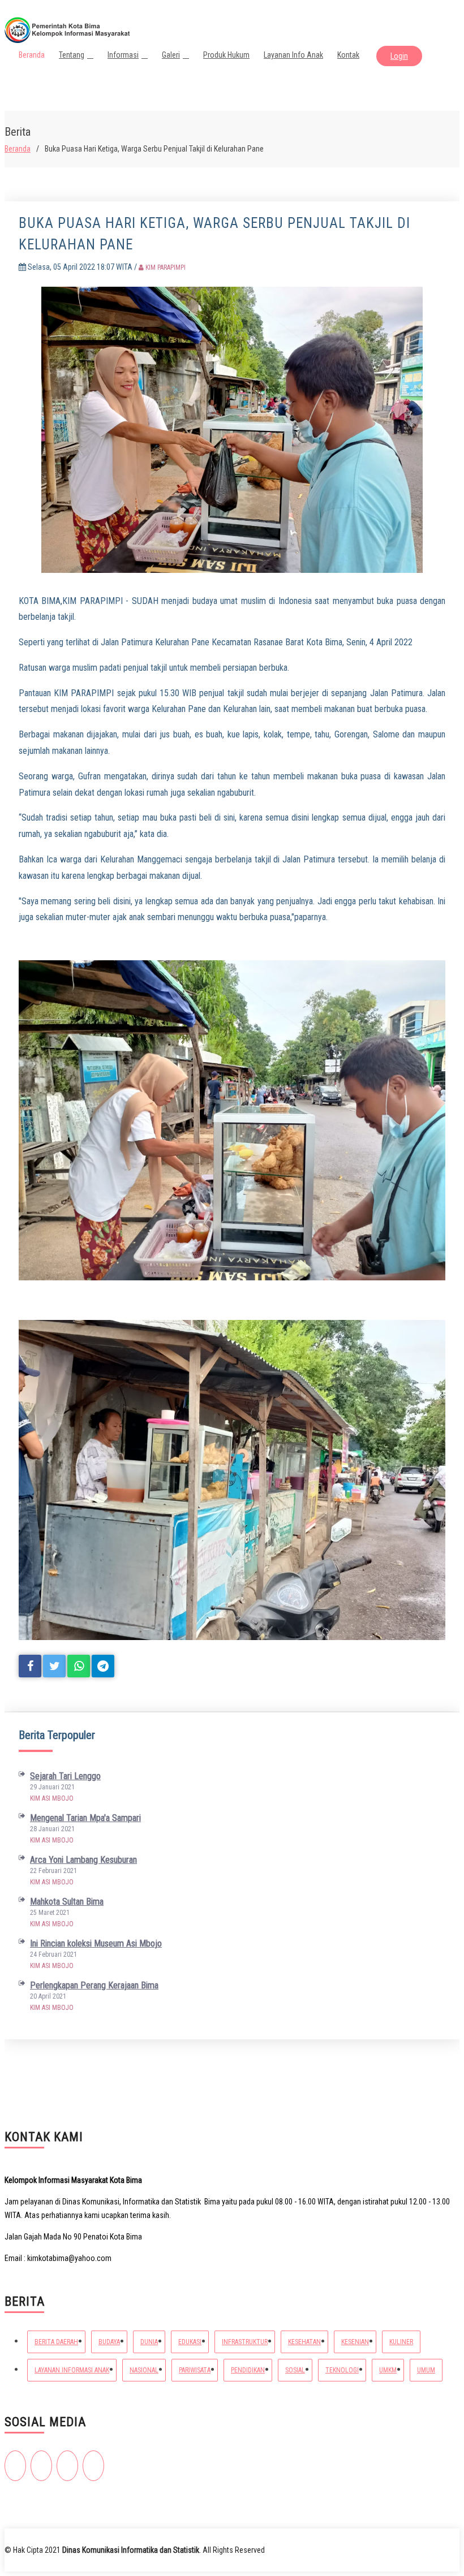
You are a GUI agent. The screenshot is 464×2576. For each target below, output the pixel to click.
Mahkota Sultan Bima (67, 1902)
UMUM (426, 2370)
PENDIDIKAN (248, 2370)
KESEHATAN (304, 2342)
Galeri (171, 55)
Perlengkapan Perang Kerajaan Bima (94, 1985)
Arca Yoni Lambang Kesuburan (83, 1860)
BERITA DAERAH (56, 2342)
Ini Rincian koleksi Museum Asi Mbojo (96, 1943)
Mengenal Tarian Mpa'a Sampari (85, 1818)
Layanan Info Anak (293, 55)
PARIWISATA (195, 2370)
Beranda (32, 55)
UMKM (388, 2370)
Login (399, 56)
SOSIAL (295, 2370)
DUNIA (149, 2342)
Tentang (72, 55)
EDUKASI (190, 2342)
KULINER (401, 2342)
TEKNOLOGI (342, 2370)
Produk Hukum (226, 55)
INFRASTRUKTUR (245, 2342)
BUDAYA (109, 2342)
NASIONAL (144, 2370)
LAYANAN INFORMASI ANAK (72, 2370)
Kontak (348, 55)
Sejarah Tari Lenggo (65, 1776)
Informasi (123, 55)
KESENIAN (355, 2342)
